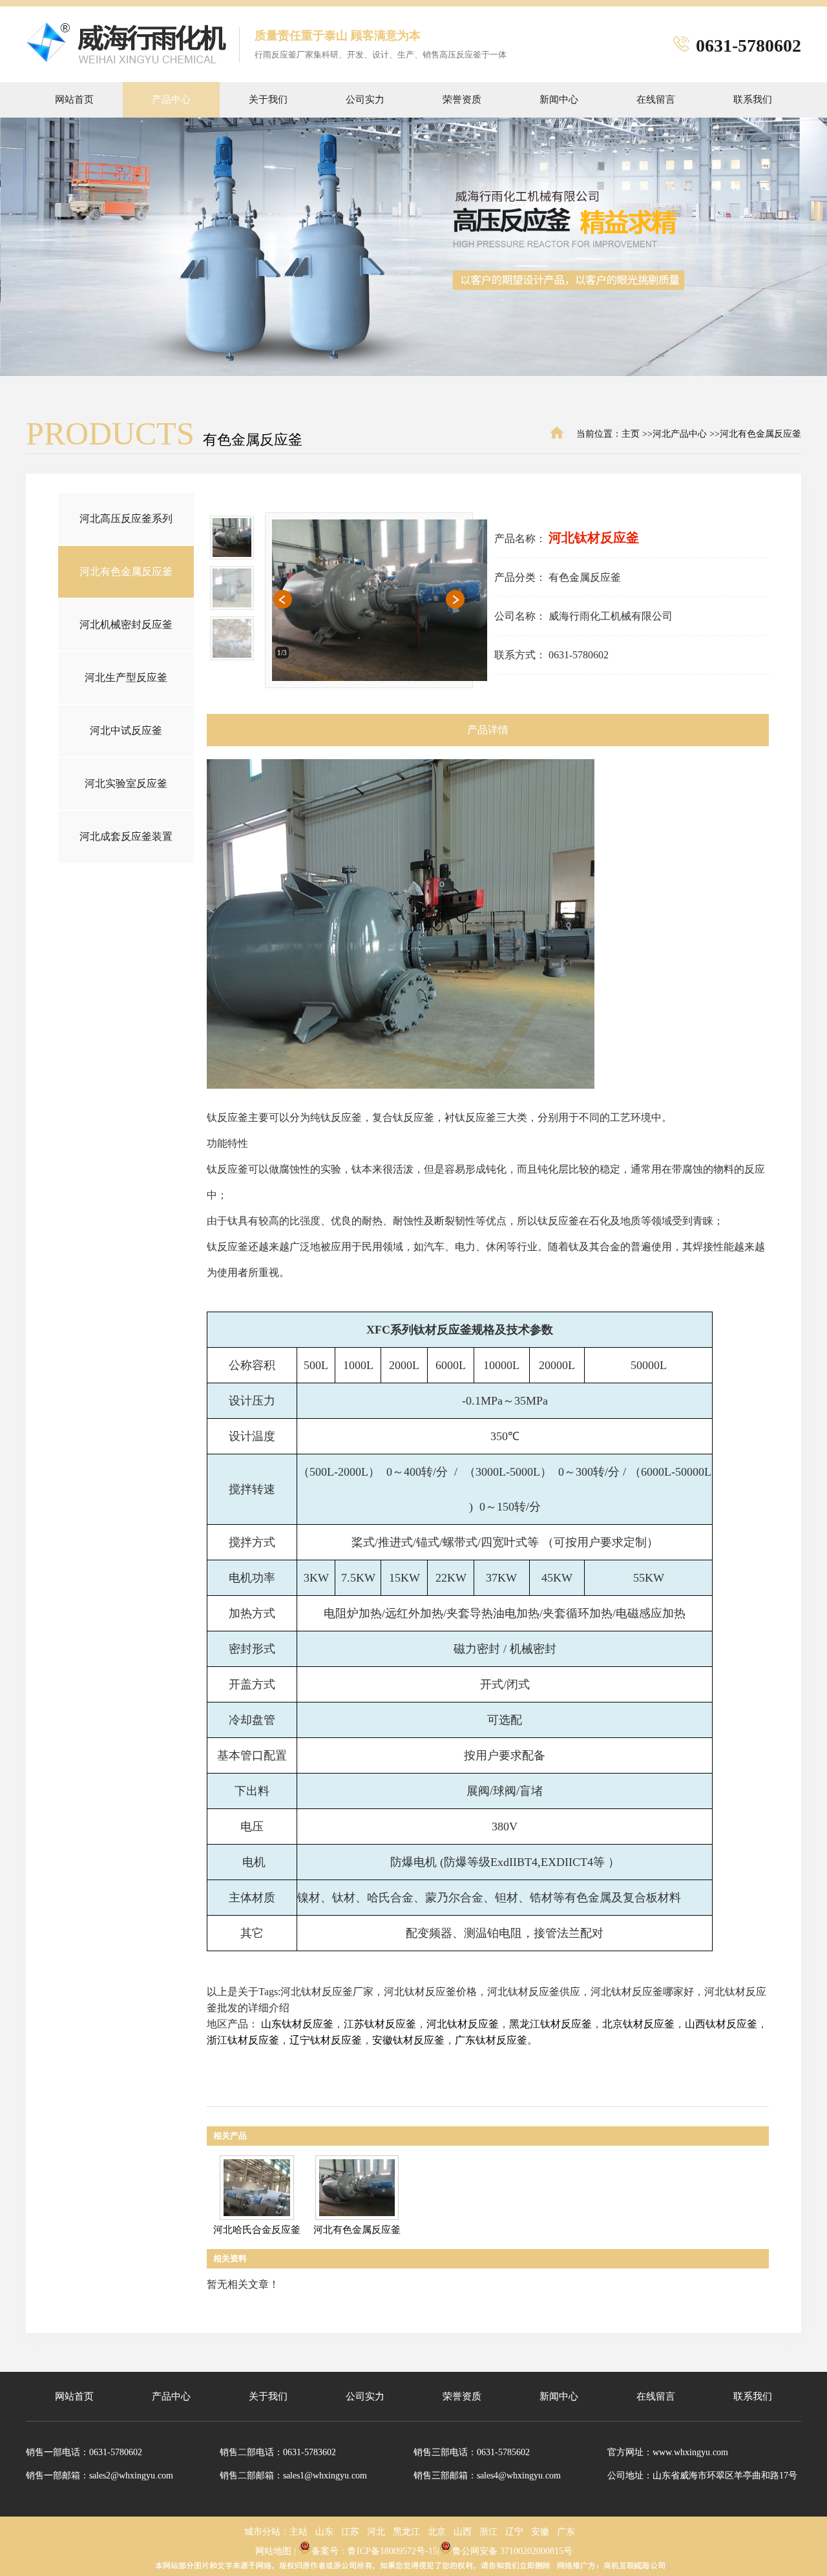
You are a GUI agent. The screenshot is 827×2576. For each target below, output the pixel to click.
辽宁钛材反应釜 (326, 2040)
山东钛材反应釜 (297, 2024)
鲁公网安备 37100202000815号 (512, 2551)
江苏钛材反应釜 (380, 2024)
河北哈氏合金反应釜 (257, 2230)
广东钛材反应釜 (491, 2040)
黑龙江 (406, 2532)
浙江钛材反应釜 (243, 2040)
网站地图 (273, 2551)
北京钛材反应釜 (638, 2024)
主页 (631, 434)
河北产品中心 (680, 434)
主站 (298, 2532)
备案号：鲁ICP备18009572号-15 (374, 2551)
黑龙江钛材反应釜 (550, 2024)
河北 (376, 2532)
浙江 (488, 2532)
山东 (324, 2532)
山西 (463, 2532)
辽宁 (514, 2532)
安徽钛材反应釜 (408, 2040)
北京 (437, 2532)
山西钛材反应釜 (721, 2024)
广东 (566, 2532)
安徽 (540, 2532)
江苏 (350, 2532)
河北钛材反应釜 (463, 2024)
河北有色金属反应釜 (760, 434)
